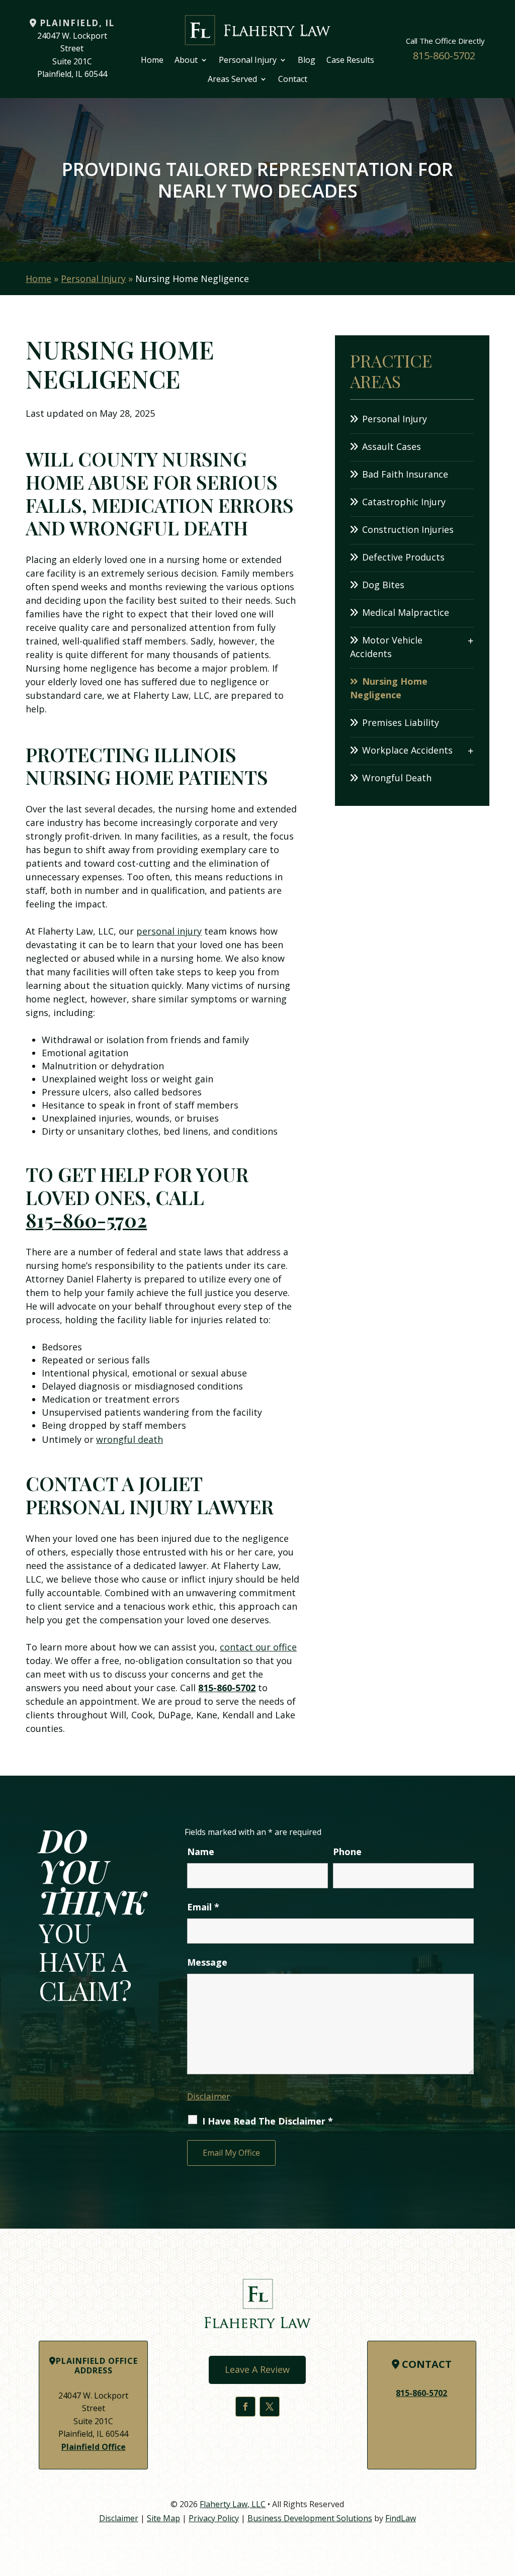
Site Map (163, 2518)
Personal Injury (248, 60)
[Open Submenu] (471, 640)
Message (207, 1962)
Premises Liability (401, 722)
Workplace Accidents (407, 750)
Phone (347, 1852)
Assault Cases (392, 446)
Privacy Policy (214, 2518)
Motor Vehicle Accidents (386, 647)
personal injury (169, 931)
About (186, 60)
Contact (293, 79)
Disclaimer (208, 2096)
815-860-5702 (444, 56)
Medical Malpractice (406, 612)
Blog (307, 60)
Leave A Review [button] (257, 2369)
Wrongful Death (397, 778)
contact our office (258, 1647)
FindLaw (401, 2518)
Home (152, 60)
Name (201, 1852)
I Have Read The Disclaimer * (268, 2121)
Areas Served (232, 79)
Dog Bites (383, 585)
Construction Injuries (408, 529)
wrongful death (130, 1439)
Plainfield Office (94, 2447)
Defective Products (403, 557)
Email (203, 1907)
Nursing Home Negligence (389, 688)
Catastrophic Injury (404, 502)
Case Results (350, 60)
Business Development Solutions (310, 2518)
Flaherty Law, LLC (233, 2504)
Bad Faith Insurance (405, 474)
